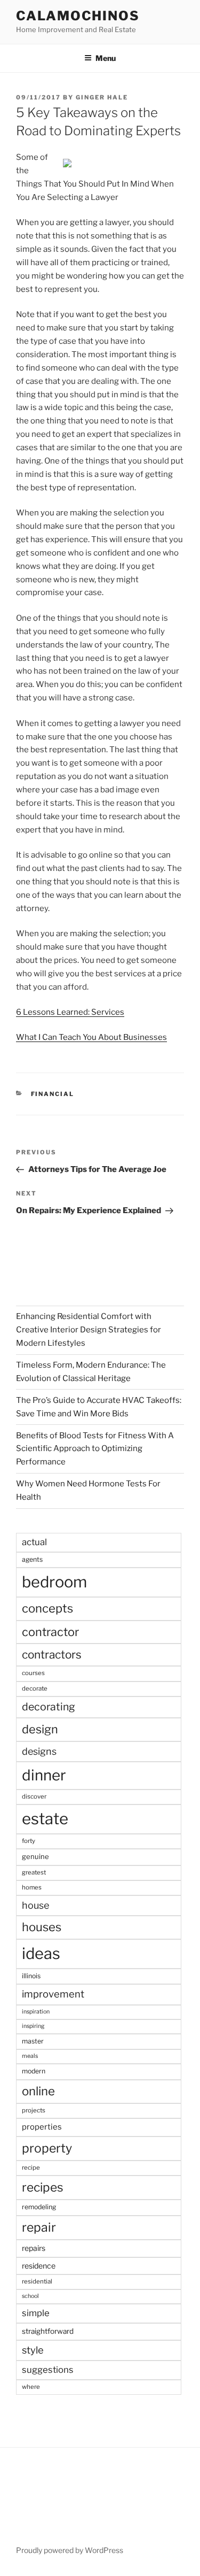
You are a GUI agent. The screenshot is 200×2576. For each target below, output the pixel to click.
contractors (52, 1655)
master (33, 2041)
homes (32, 1887)
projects (34, 2110)
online (38, 2091)
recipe (31, 2168)
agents (32, 1559)
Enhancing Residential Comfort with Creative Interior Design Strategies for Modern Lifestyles (89, 1330)
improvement (53, 1994)
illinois (31, 1976)
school (30, 2296)
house (35, 1905)
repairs (34, 2248)
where (31, 2387)
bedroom (54, 1582)
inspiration (36, 2012)
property (47, 2148)
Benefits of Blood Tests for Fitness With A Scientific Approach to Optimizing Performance (95, 1449)
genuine (35, 1856)
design (40, 1729)
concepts (47, 1608)
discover (34, 1796)
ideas (41, 1953)
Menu (106, 58)
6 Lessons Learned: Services (70, 1012)
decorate (35, 1688)
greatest (34, 1872)
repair (39, 2227)
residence (39, 2266)
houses (42, 1927)
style (33, 2350)
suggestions (48, 2370)
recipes (43, 2187)
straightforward (48, 2331)
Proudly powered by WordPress (70, 2550)
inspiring (33, 2026)
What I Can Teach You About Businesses (91, 1037)
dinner (44, 1775)
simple (36, 2313)
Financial (53, 1094)
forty (29, 1841)
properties (42, 2127)
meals (30, 2056)
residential (37, 2281)
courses (33, 1673)
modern (34, 2071)
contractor (50, 1632)
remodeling (39, 2207)
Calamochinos (78, 16)
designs (39, 1751)
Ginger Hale (102, 97)
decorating (49, 1707)
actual (34, 1542)
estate (45, 1819)
